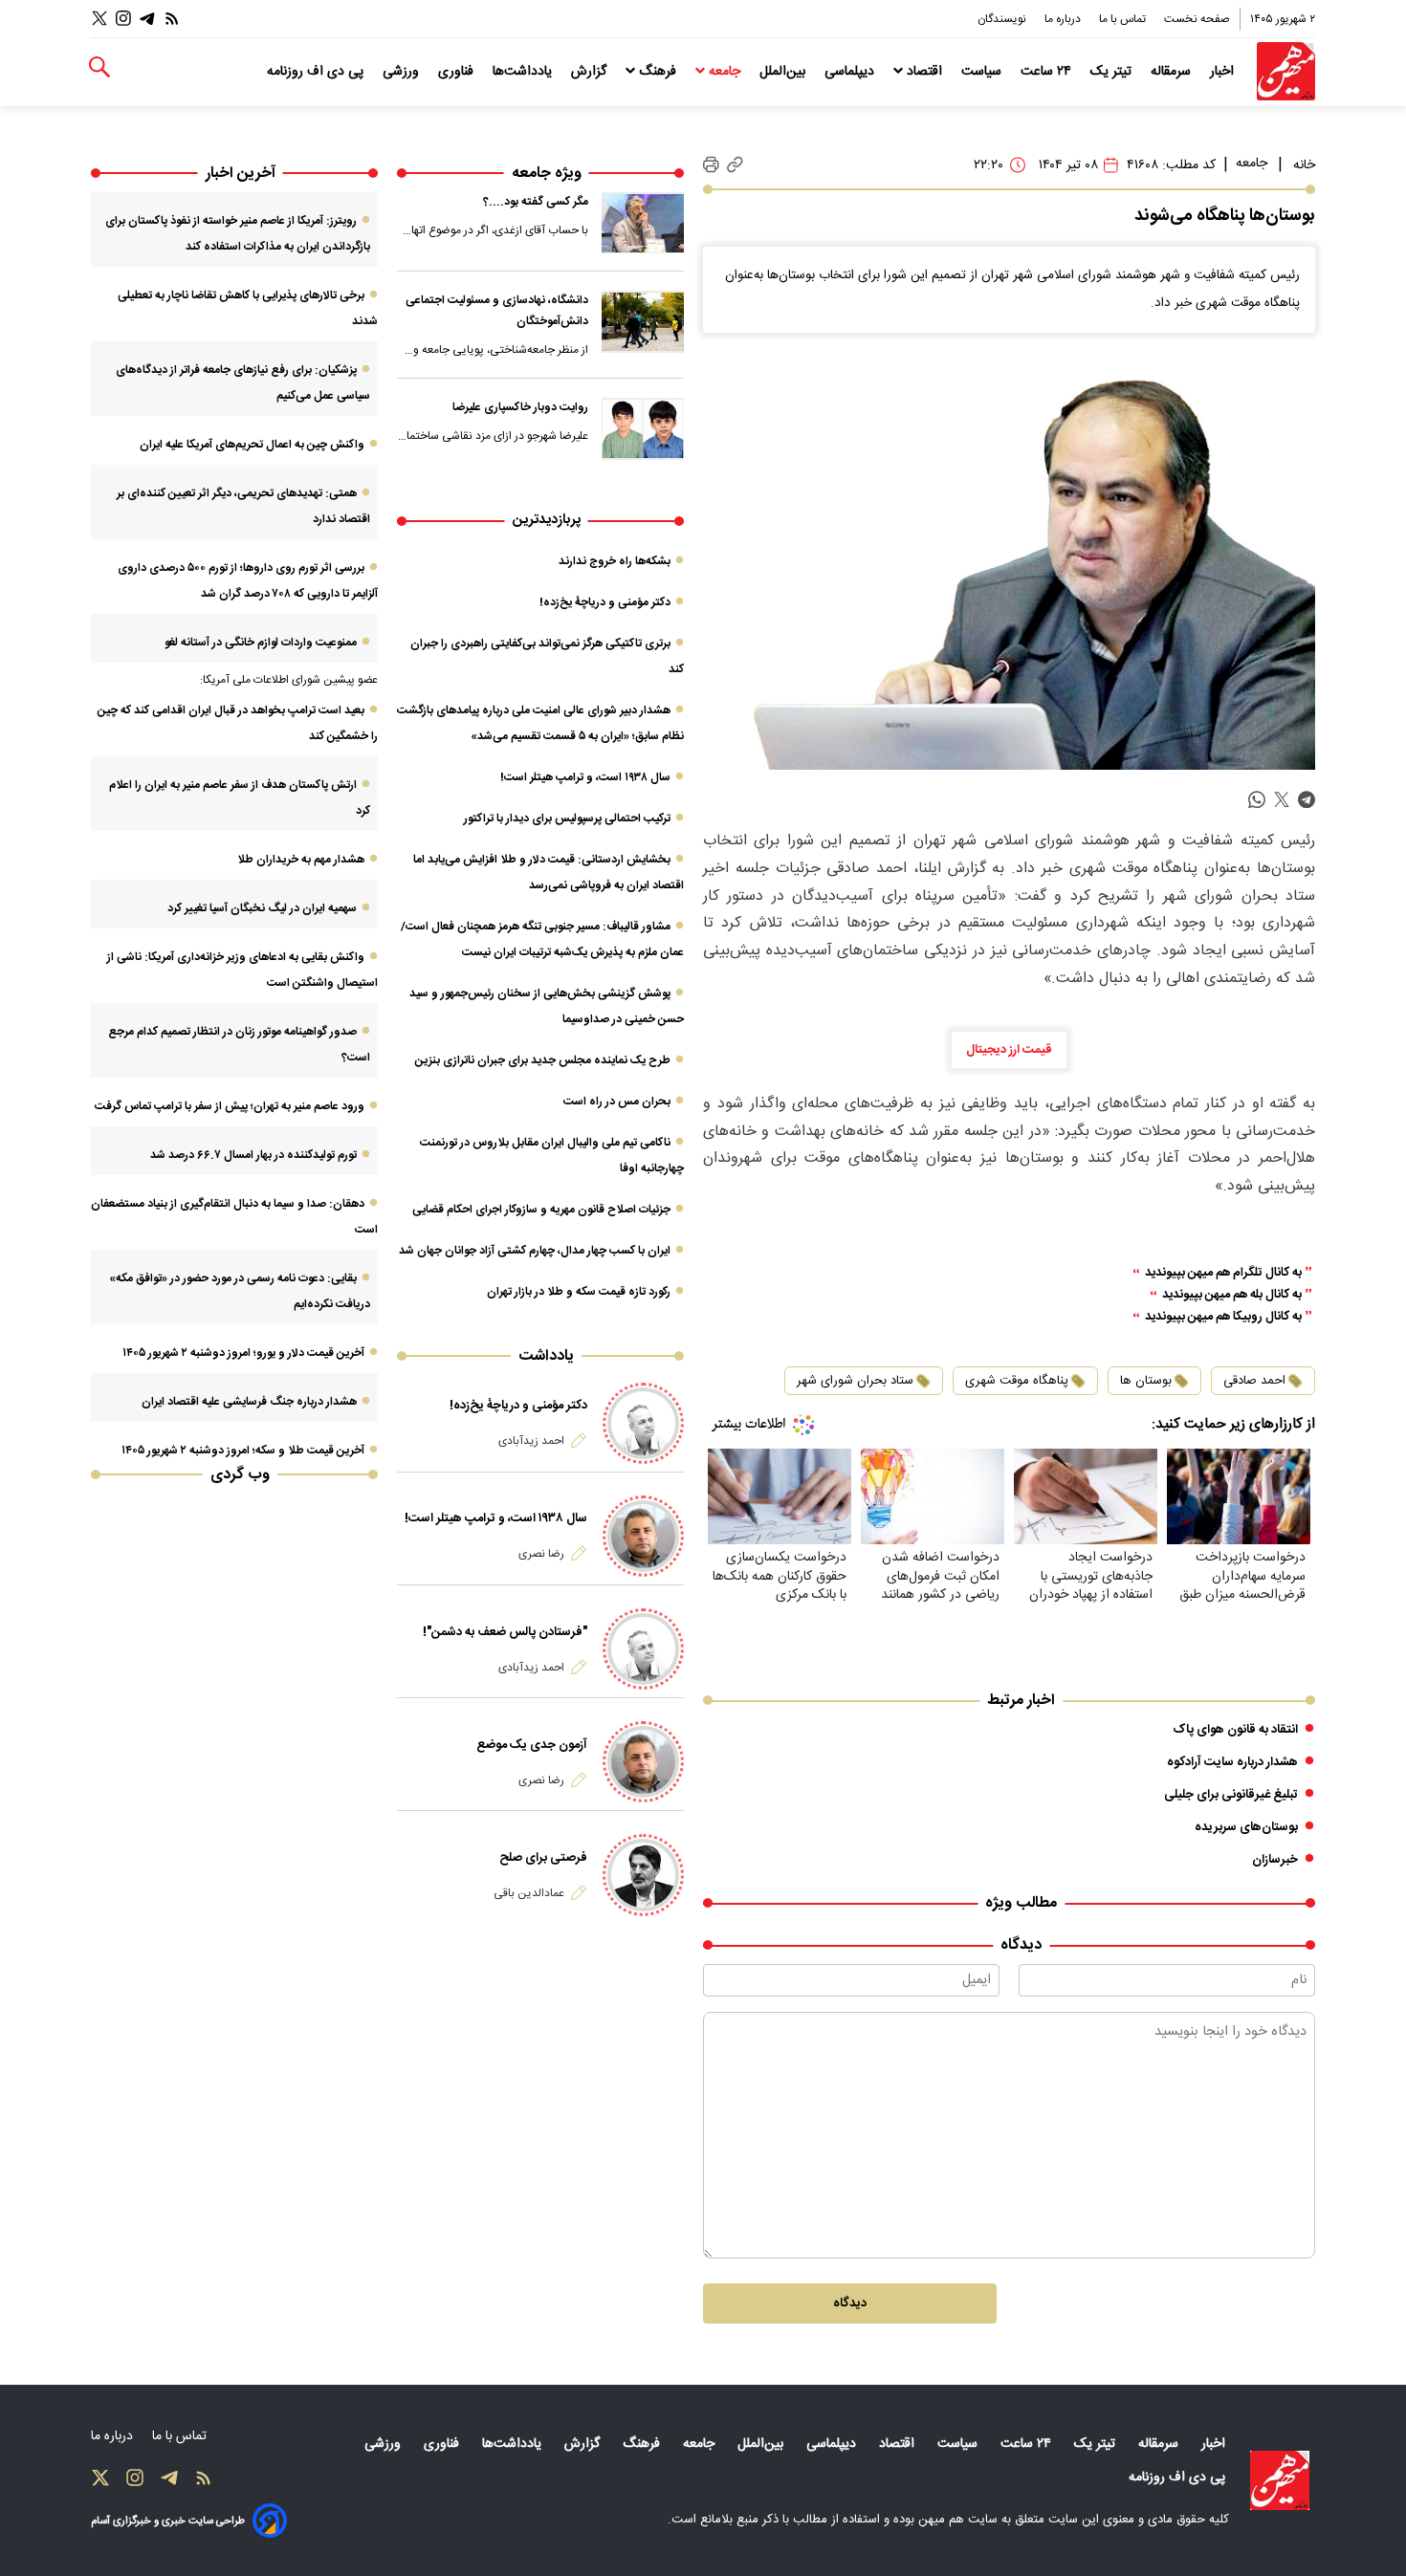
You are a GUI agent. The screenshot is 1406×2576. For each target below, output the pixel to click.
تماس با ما (1124, 19)
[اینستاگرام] (123, 19)
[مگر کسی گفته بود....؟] (643, 223)
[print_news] (711, 165)
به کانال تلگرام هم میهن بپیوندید (1223, 1273)
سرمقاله (1173, 72)
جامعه (725, 72)
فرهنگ (658, 72)
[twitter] (1282, 800)
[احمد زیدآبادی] (643, 1423)
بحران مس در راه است (617, 1102)
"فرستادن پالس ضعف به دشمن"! (505, 1632)
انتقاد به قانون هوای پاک (1235, 1730)
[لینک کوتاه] (735, 165)
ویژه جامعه (547, 174)
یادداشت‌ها (524, 72)
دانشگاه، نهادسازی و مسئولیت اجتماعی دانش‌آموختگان (497, 311)
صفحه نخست (1197, 19)
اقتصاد (924, 72)
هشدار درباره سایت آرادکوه (1232, 1762)
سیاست (983, 72)
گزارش (591, 72)
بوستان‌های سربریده (1246, 1827)
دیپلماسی (851, 72)
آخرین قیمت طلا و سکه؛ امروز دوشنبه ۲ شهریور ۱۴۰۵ (243, 1451)
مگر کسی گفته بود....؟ (536, 202)
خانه (1304, 165)
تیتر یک (1113, 72)
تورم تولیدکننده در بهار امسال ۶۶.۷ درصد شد (253, 1155)
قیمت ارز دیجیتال (1009, 1050)
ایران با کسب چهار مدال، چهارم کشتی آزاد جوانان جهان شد (535, 1251)
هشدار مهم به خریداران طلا (301, 860)
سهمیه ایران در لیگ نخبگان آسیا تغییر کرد (262, 908)
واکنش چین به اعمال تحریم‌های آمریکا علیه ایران (252, 445)
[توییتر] (99, 19)
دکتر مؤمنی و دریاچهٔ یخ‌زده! (605, 602)
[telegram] (1307, 800)
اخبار (1224, 72)
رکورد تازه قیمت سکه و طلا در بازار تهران (579, 1292)
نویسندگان (1003, 19)
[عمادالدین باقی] (643, 1875)
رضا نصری (541, 1554)
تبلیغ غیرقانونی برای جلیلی (1231, 1795)
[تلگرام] (147, 19)
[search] (99, 67)
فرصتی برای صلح (543, 1858)
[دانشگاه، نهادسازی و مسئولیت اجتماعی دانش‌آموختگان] (643, 321)
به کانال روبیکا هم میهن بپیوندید (1223, 1317)
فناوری (458, 72)
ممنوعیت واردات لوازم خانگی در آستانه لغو (261, 643)
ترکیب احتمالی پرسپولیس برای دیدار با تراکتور (567, 819)
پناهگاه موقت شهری (1017, 1381)
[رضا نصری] (643, 1536)
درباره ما (1064, 19)
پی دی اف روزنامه (317, 72)
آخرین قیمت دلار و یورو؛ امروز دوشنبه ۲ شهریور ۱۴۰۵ (243, 1353)
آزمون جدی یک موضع (532, 1745)
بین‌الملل (784, 72)
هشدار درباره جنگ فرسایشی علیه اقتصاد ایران (249, 1402)
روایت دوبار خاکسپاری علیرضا (520, 407)
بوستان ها (1146, 1381)
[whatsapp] (1257, 800)
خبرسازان (1275, 1860)
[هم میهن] (1286, 71)
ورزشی (403, 72)
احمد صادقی (1254, 1381)
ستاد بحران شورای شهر (855, 1381)
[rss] (172, 19)
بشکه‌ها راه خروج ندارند (615, 561)
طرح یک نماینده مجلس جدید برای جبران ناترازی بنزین (543, 1060)
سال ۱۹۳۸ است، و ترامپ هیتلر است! (585, 777)
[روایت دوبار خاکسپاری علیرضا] (643, 428)
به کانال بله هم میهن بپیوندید (1232, 1295)
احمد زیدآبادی (531, 1441)
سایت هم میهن (958, 2520)
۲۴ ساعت (1048, 72)
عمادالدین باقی (529, 1893)
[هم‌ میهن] (1280, 2480)
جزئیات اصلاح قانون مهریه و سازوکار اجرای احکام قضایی (541, 1210)
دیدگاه (850, 2303)
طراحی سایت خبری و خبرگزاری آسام (168, 2521)
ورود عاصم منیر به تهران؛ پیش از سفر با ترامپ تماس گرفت (230, 1106)
